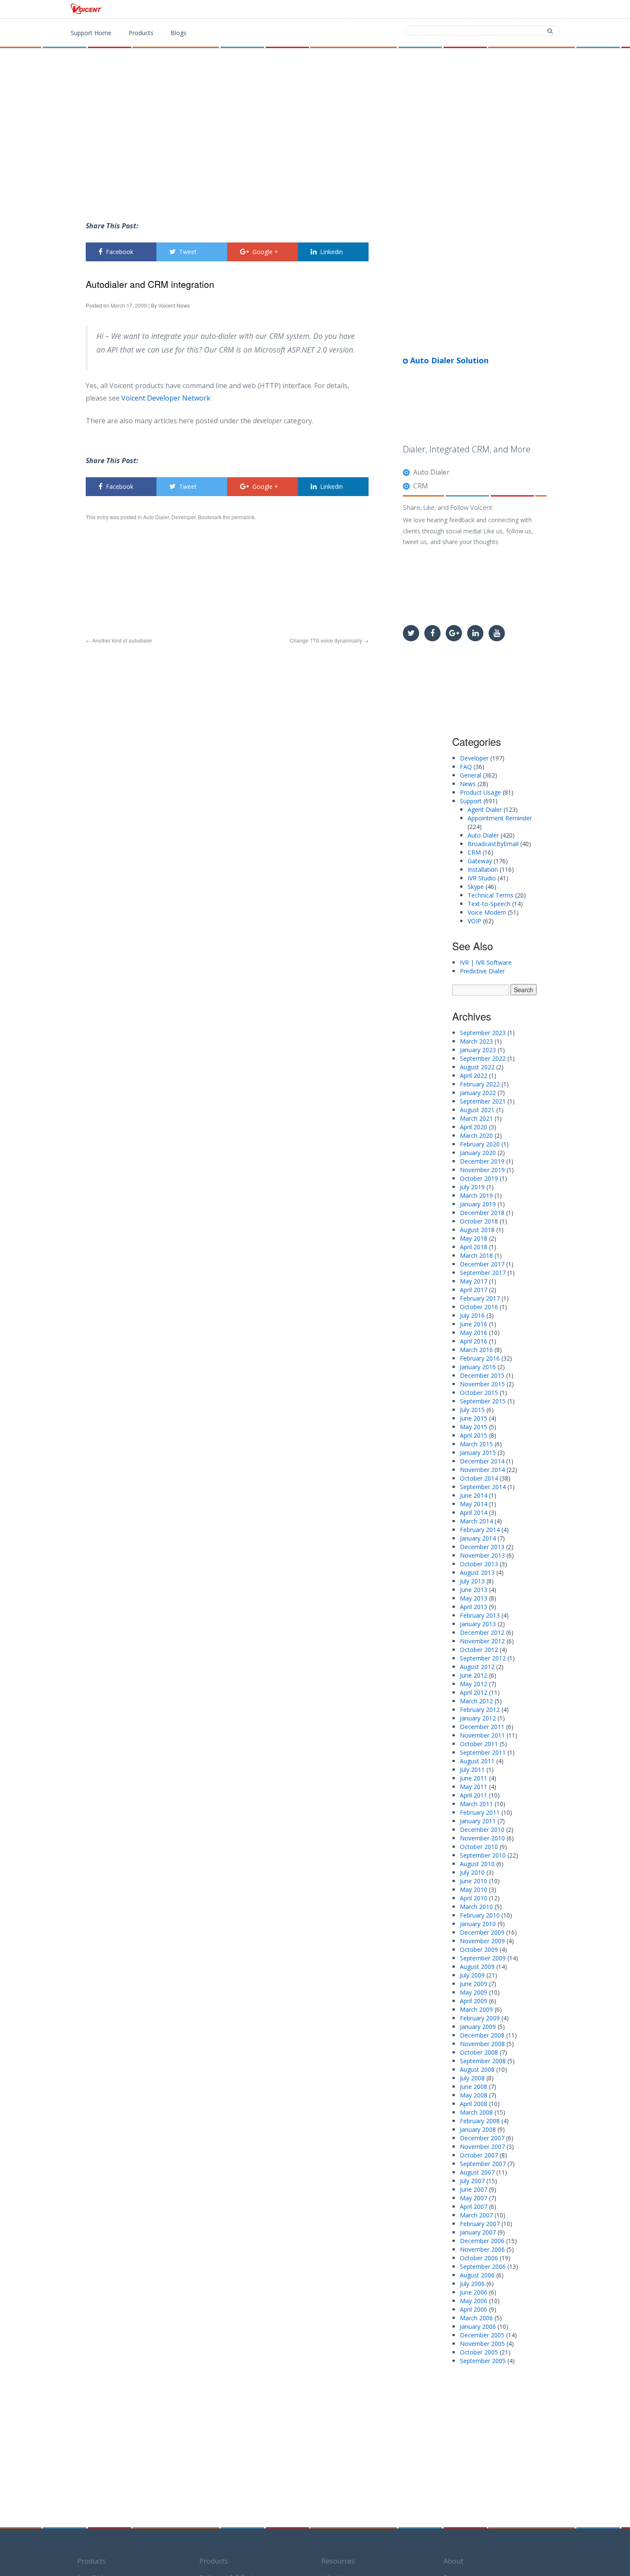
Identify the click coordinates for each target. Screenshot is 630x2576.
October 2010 (479, 1847)
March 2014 (476, 1521)
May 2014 (474, 1504)
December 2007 (482, 2138)
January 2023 (478, 1050)
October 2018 (479, 1221)
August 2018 (477, 1230)
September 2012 (483, 1658)
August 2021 (477, 1110)
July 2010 (472, 1872)
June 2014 (474, 1495)
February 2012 (480, 1710)
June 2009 (474, 1984)
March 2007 (476, 2215)
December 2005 (482, 2335)
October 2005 (479, 2352)
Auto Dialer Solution (448, 360)
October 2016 (479, 1307)
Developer (183, 517)
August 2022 (477, 1067)
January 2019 (478, 1204)
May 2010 (474, 1889)
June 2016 (474, 1324)
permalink (243, 517)
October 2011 (479, 1744)
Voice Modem (487, 912)
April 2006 (474, 2309)
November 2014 (482, 1470)
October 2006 (479, 2258)
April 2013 (474, 1607)
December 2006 (482, 2241)
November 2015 (482, 1384)
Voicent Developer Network (166, 398)
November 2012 (482, 1641)
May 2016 (474, 1333)
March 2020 (476, 1135)
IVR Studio (482, 878)
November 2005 (482, 2344)
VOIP (474, 921)
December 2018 (482, 1213)
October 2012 (479, 1650)
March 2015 (476, 1444)
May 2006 (474, 2301)
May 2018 (474, 1238)
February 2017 (480, 1298)
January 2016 (478, 1367)
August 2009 (477, 1967)
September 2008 (483, 2061)
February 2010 (480, 1915)
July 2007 (472, 2181)
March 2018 (476, 1255)
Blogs (178, 33)
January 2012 (478, 1718)
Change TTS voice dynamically (329, 640)
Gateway (480, 861)
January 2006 (478, 2326)
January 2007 (478, 2232)
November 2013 (482, 1555)
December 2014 (482, 1461)
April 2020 (474, 1127)
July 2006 (472, 2284)
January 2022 (478, 1093)
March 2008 (476, 2112)
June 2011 (474, 1778)
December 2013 (482, 1547)
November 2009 (482, 1941)
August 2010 (477, 1864)
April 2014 (474, 1512)
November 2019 (482, 1170)
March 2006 (476, 2318)
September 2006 (483, 2266)
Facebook (120, 252)
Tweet (188, 252)
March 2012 (476, 1701)
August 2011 (477, 1761)
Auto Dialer (156, 517)
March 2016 (476, 1350)
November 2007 (482, 2147)
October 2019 (479, 1178)
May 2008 (474, 2095)
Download (439, 9)
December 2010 (482, 1830)
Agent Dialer (485, 809)
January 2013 (478, 1624)
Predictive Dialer (482, 971)
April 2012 (474, 1692)
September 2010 (483, 1855)
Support (540, 9)
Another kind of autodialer (119, 640)
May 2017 (474, 1281)
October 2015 (479, 1393)
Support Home (91, 33)
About (453, 2561)
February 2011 (480, 1812)
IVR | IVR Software (486, 962)
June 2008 (474, 2087)
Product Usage (480, 792)
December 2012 (482, 1632)
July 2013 (472, 1581)
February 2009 (480, 2018)
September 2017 (483, 1273)
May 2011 (474, 1787)
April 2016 (474, 1341)
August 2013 (477, 1572)
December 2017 (482, 1264)
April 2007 (474, 2207)
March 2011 (476, 1804)
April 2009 (474, 2001)
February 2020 (480, 1144)
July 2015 (472, 1410)
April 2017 (474, 1290)
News (468, 784)
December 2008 (482, 2035)
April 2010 (474, 1898)
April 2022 (474, 1076)
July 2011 (472, 1770)
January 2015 (478, 1453)
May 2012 (474, 1684)
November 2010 (482, 1838)
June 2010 (474, 1881)
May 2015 (474, 1427)
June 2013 (474, 1590)
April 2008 (474, 2104)
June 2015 (474, 1418)
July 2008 (472, 2078)
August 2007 (477, 2172)
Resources (338, 2561)
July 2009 (472, 1975)
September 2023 (483, 1033)
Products (385, 9)
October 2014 (479, 1478)
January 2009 (478, 2027)
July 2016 (472, 1315)
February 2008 (480, 2121)
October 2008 (479, 2052)
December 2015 (482, 1375)
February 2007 (480, 2224)
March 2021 (476, 1118)
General (471, 775)
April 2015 (474, 1435)
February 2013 (480, 1615)
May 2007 (474, 2198)
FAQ (466, 767)
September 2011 (483, 1752)
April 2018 (474, 1247)
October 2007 (479, 2155)
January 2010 (478, 1924)
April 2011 (474, 1795)
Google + (265, 252)
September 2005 (483, 2361)
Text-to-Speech (489, 904)
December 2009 (482, 1932)
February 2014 (480, 1530)
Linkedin (331, 252)
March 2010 (476, 1907)
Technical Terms (490, 895)
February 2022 (480, 1084)
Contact (491, 9)
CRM (421, 486)
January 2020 (478, 1153)
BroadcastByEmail (493, 844)
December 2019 (482, 1161)
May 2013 (474, 1598)
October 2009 (479, 1949)
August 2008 (477, 2069)
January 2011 (478, 1821)
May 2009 (474, 1992)
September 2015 (483, 1401)
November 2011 (482, 1735)
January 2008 (478, 2129)
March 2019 (476, 1195)
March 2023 (476, 1041)
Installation (483, 869)
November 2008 (482, 2044)
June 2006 (474, 2292)
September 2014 (483, 1487)
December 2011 (482, 1727)
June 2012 (474, 1675)
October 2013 (479, 1564)
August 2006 (477, 2275)
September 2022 (483, 1058)
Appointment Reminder (500, 818)
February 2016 (480, 1358)
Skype (476, 887)
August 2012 (477, 1667)
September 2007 (483, 2164)
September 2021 (483, 1101)
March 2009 (476, 2009)
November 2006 (482, 2249)
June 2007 (474, 2189)
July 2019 (472, 1187)
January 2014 (478, 1538)
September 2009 (483, 1958)
